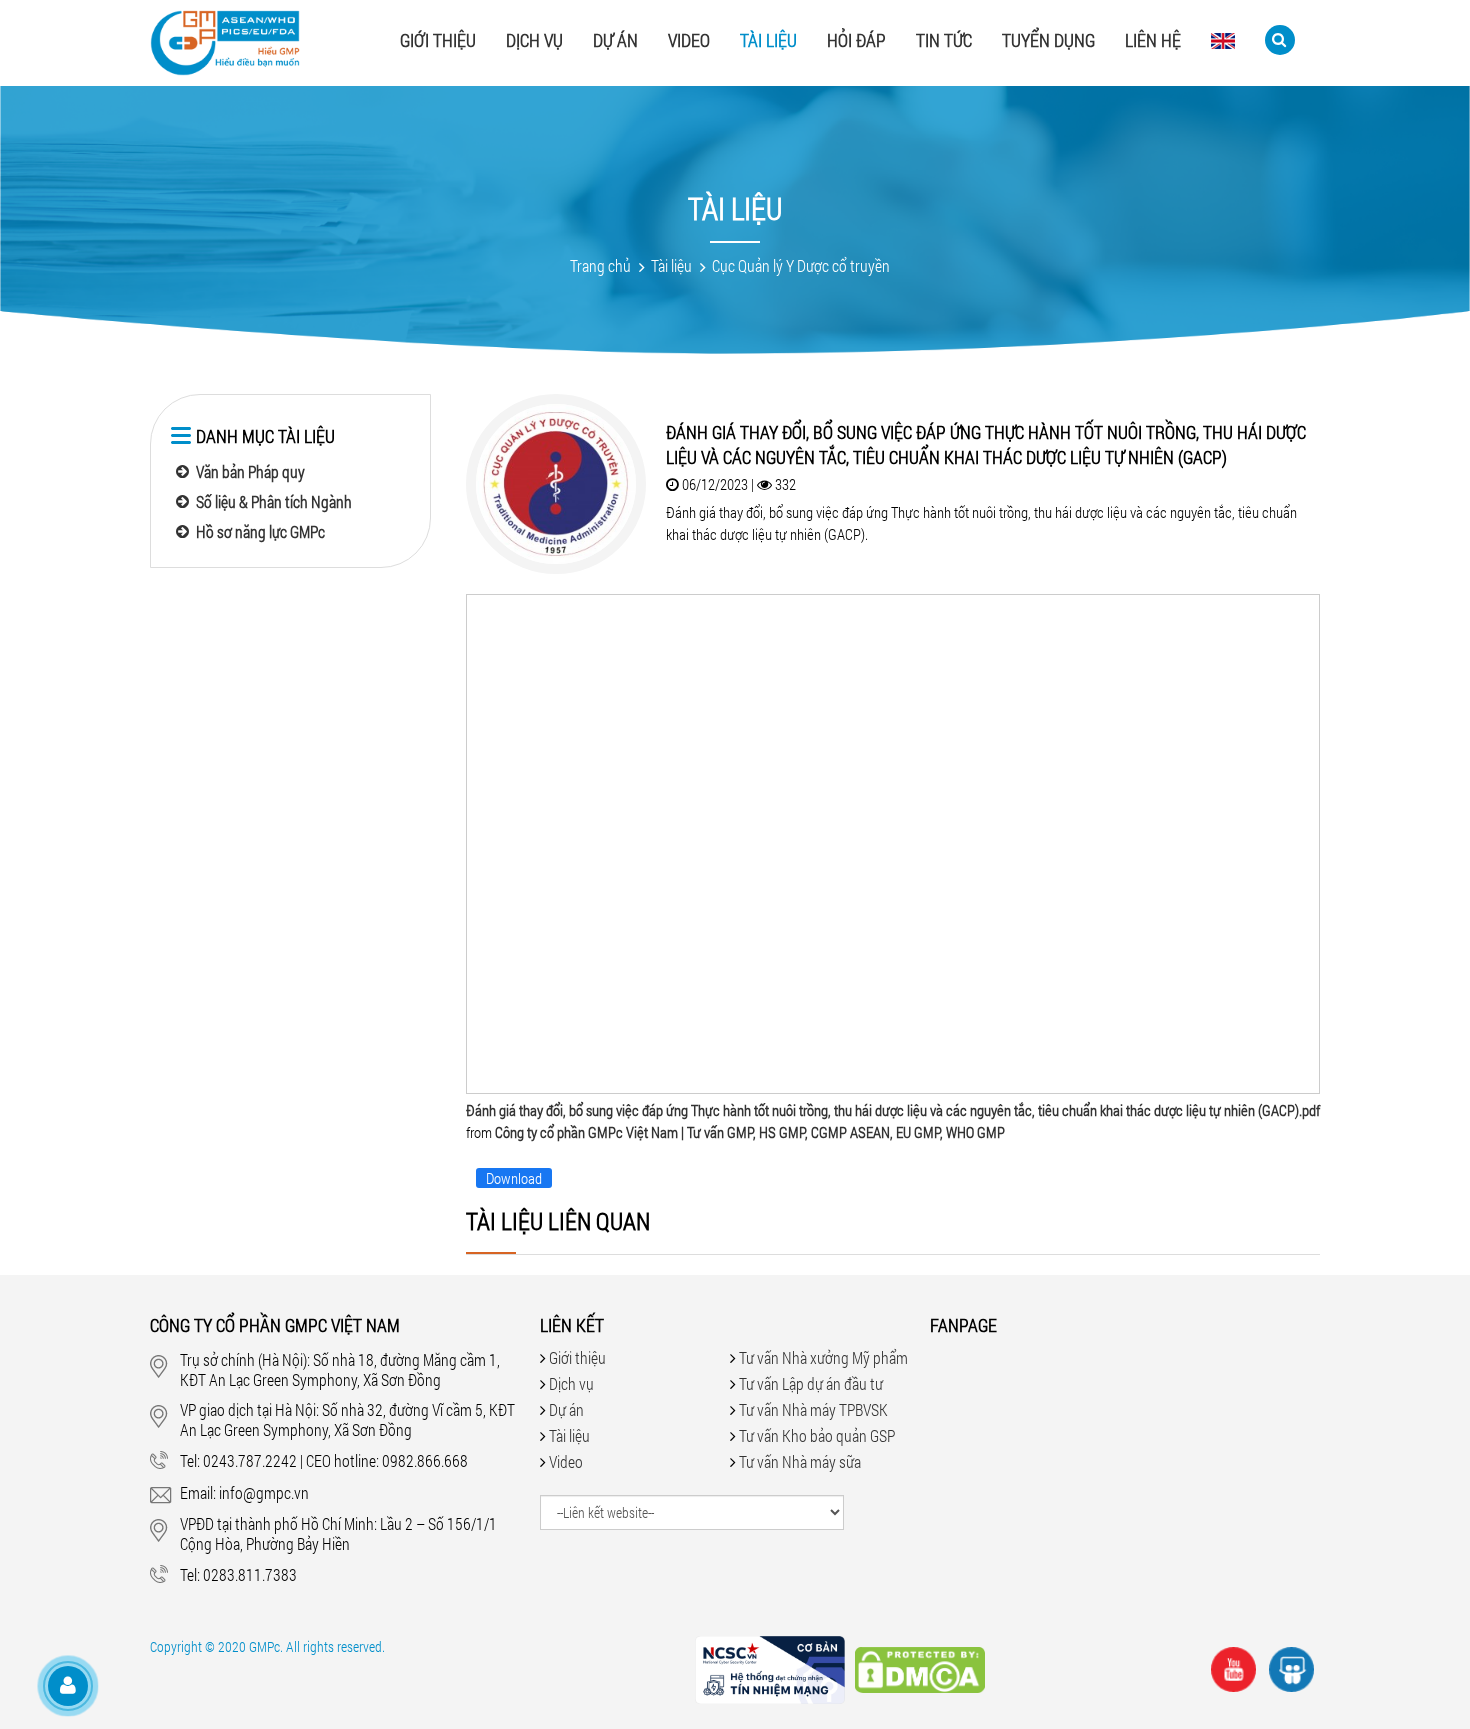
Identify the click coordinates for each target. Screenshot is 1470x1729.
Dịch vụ (534, 40)
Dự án (615, 40)
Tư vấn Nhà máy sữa (800, 1461)
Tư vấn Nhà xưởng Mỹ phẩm (823, 1357)
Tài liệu (768, 40)
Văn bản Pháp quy (250, 471)
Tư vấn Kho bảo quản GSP (817, 1435)
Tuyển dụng (1048, 40)
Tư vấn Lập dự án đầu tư (811, 1383)
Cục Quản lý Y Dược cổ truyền (801, 265)
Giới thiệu (438, 40)
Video (689, 40)
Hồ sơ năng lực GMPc (260, 531)
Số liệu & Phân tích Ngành (274, 501)
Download (514, 1178)
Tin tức (944, 40)
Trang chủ (600, 265)
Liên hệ (1153, 40)
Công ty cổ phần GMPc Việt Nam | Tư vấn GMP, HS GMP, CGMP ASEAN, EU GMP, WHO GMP (750, 1132)
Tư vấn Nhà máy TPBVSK (813, 1409)
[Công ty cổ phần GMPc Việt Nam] (225, 48)
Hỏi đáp (856, 40)
